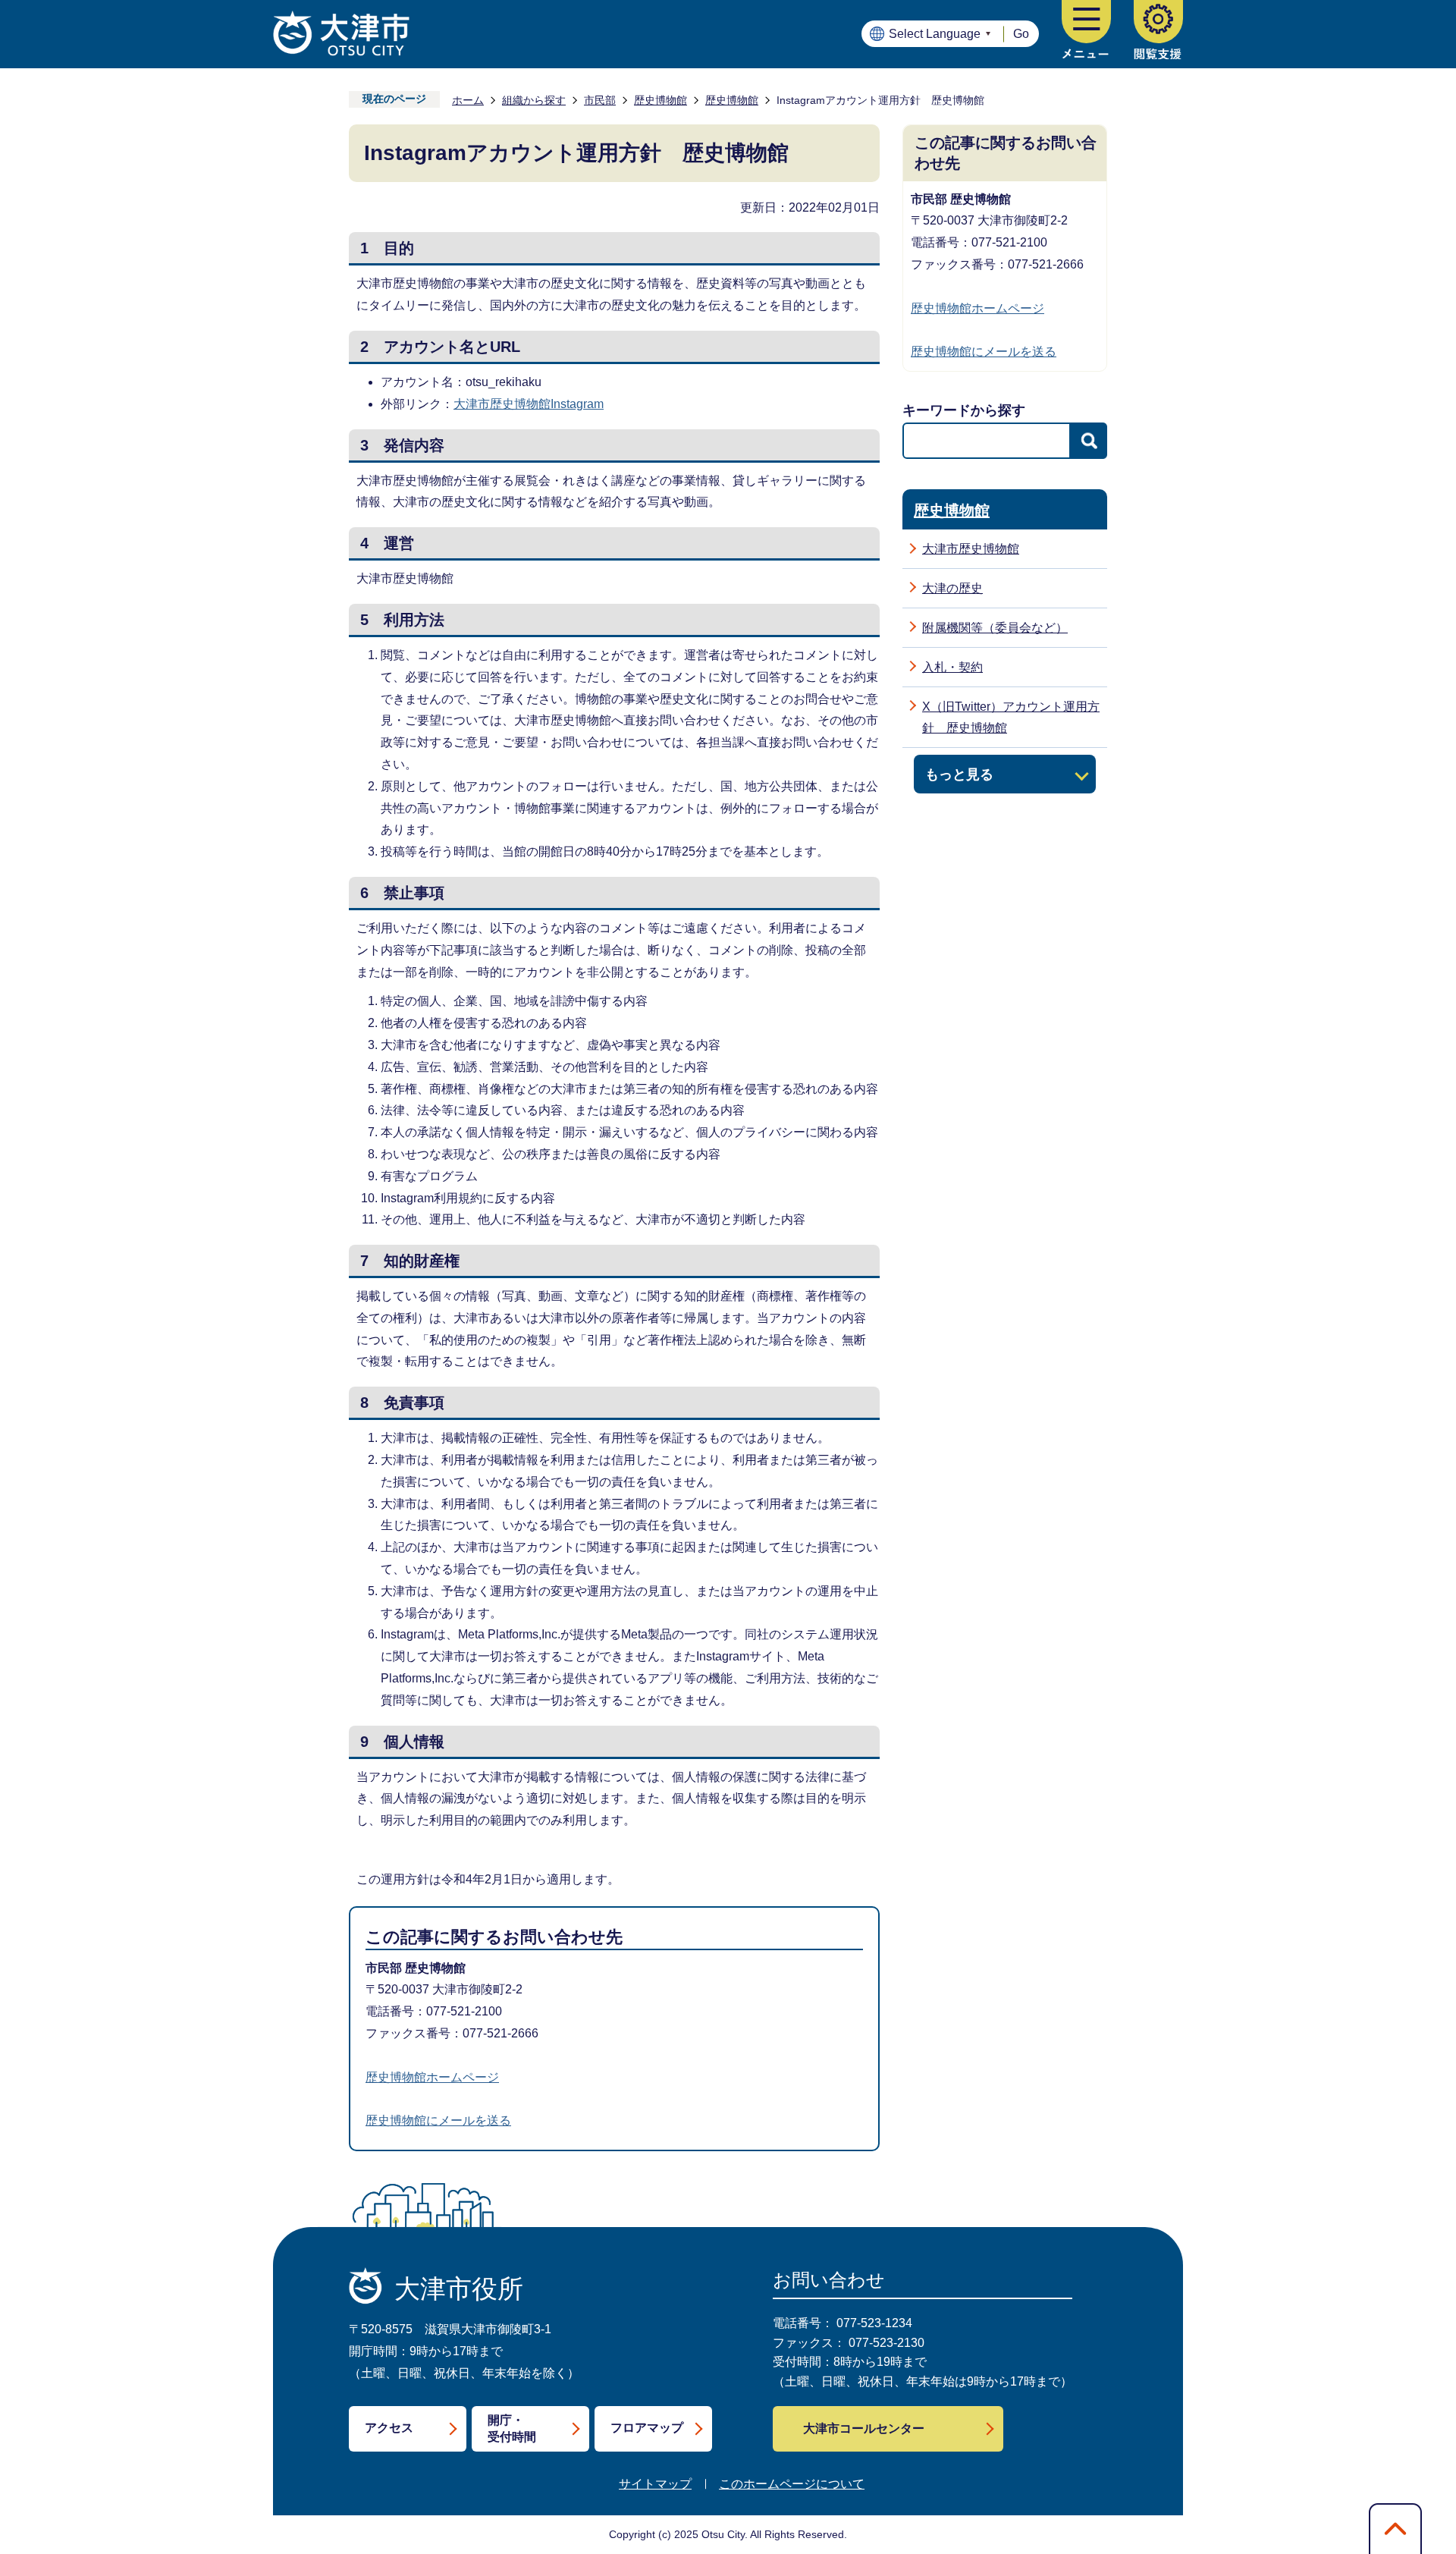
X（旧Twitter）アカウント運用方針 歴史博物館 (1011, 718)
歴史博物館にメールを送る (438, 2120)
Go (1021, 34)
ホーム (468, 100)
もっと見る (959, 774)
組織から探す (534, 100)
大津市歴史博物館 (971, 549)
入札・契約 (952, 667)
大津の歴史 (952, 588)
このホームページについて (792, 2484)
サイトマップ (655, 2484)
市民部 (600, 100)
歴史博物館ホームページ (432, 2077)
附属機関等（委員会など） (995, 628)
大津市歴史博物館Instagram (529, 404)
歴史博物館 (661, 100)
